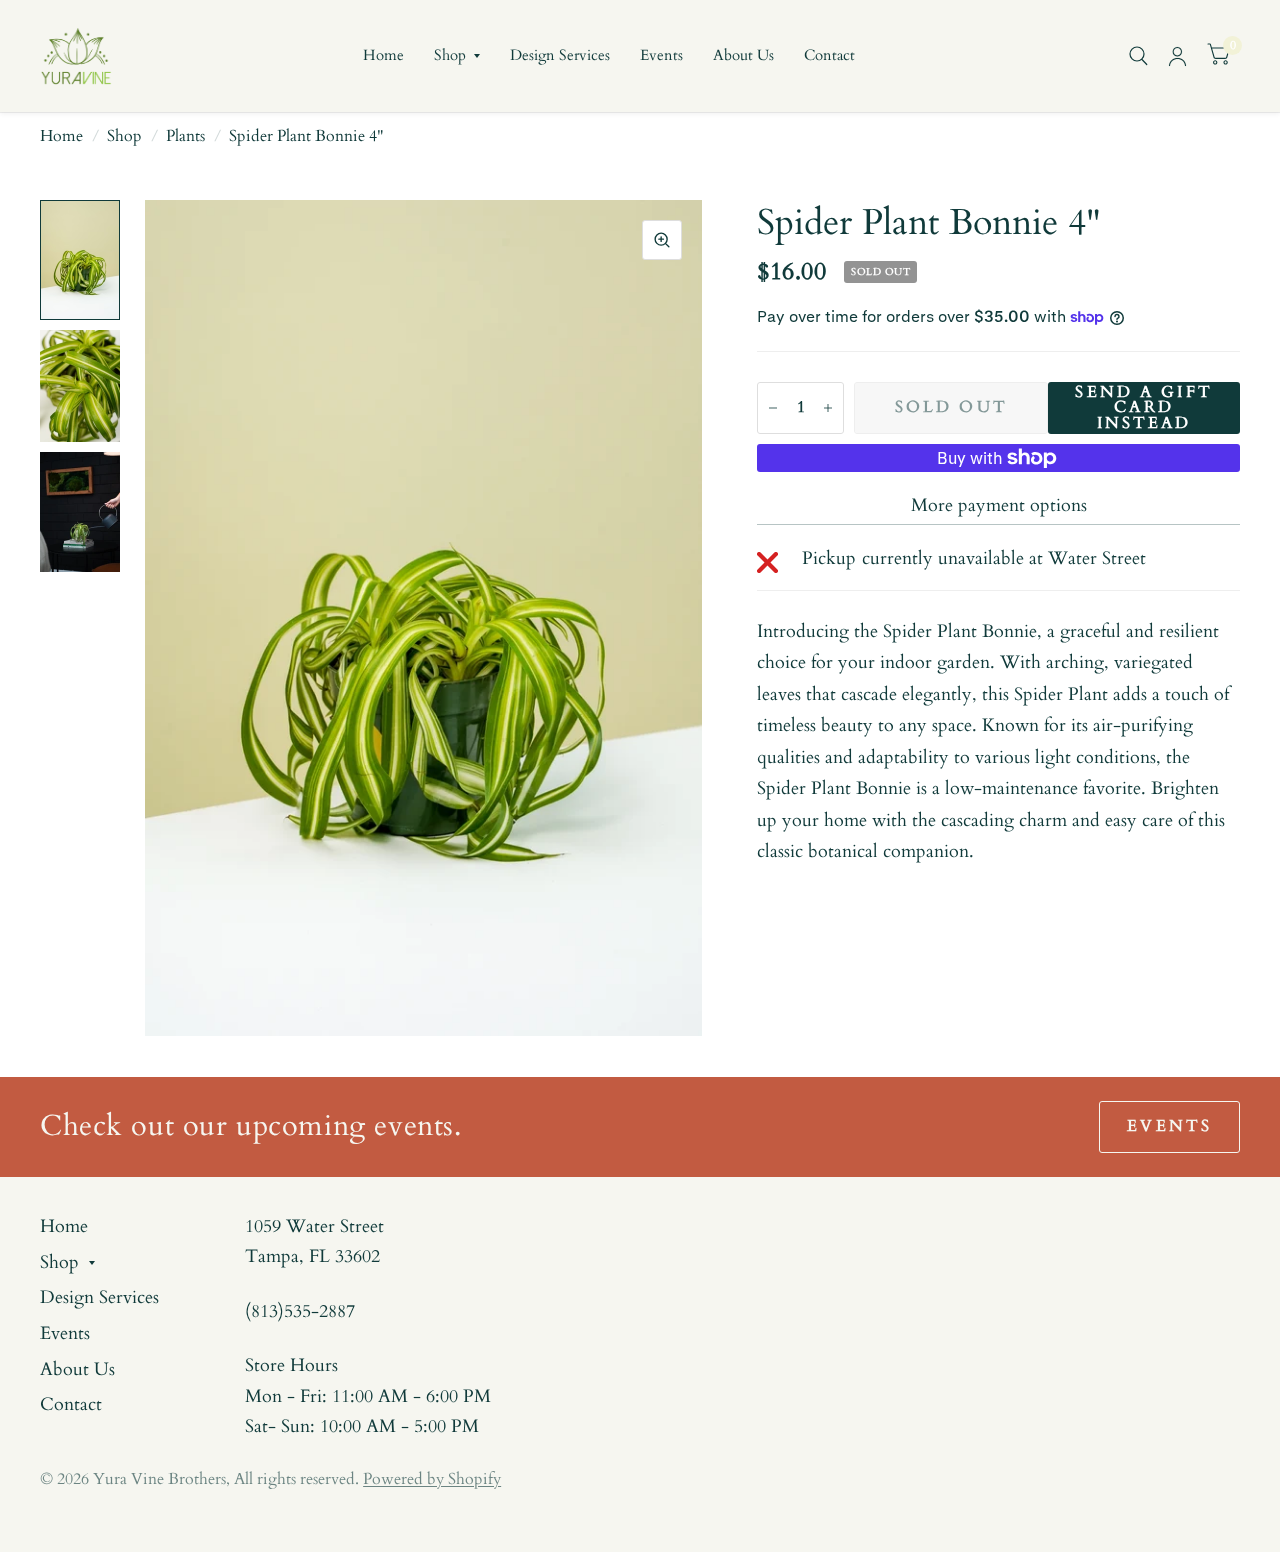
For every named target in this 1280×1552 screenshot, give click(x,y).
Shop (450, 55)
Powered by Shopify (432, 1479)
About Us (743, 55)
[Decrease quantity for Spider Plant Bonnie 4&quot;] (773, 408)
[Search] (1138, 56)
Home (383, 55)
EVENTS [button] (1169, 1126)
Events (661, 55)
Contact (829, 55)
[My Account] (1177, 56)
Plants (185, 136)
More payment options (999, 505)
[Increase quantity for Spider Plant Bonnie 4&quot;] (828, 408)
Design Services (560, 55)
